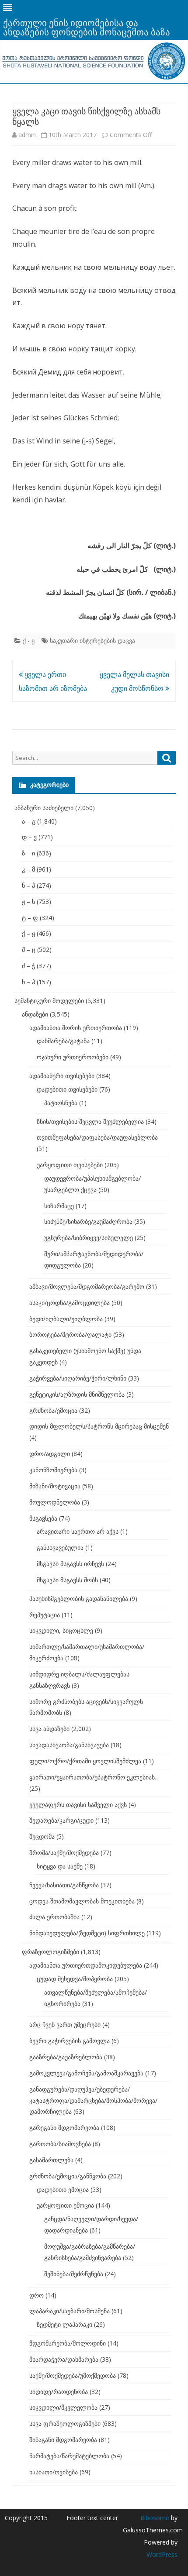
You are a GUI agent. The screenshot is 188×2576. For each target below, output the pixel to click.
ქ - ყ (29, 641)
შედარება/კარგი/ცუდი (61, 1820)
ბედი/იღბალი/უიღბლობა (66, 1319)
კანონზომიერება (53, 1470)
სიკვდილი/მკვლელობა (63, 2407)
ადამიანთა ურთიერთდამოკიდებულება (86, 1965)
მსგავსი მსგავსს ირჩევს (70, 1564)
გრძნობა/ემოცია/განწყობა (68, 2176)
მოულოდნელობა (55, 1502)
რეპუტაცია (45, 1615)
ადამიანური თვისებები (62, 1076)
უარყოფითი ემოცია (65, 2205)
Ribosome (155, 2518)
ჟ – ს (28, 902)
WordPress (162, 2554)
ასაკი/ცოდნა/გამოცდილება (70, 1303)
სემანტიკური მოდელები (49, 1001)
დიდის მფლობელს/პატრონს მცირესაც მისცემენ (99, 1426)
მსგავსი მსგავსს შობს (67, 1580)
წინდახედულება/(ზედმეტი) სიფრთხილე (87, 1933)
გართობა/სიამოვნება (60, 2144)
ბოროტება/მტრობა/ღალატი (70, 1334)
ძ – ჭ (28, 966)
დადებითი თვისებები (67, 1089)
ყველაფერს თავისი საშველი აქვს (78, 1805)
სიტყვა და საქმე (60, 1866)
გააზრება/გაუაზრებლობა (66, 2057)
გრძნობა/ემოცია (53, 1410)
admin (27, 135)
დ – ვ (29, 837)
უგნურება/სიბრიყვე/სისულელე (89, 1238)
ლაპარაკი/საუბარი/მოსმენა (70, 2311)
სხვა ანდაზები (49, 1729)
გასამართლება (51, 2160)
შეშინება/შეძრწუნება (74, 2274)
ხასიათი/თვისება (54, 2472)
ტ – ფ (30, 918)
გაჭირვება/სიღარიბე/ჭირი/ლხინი (78, 1378)
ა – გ (29, 821)
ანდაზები (35, 1014)
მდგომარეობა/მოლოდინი (68, 2343)
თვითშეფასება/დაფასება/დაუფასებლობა (97, 1137)
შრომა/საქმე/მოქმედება (64, 1853)
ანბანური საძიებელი (44, 808)
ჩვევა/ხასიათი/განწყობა (64, 1885)
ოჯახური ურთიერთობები (73, 1057)
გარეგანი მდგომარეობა (64, 2128)
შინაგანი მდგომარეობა (63, 2440)
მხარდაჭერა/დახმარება (64, 2359)
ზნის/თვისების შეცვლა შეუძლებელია (90, 1121)
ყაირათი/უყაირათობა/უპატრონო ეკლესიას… (94, 1777)
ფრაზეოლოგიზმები (50, 1952)
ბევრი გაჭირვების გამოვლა (70, 2041)
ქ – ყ (28, 933)
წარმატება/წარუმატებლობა (69, 2456)
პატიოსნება (61, 1103)
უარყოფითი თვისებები (70, 1165)
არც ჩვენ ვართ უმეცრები (65, 2025)
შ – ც (29, 950)
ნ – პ (28, 885)
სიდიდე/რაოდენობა (59, 2392)
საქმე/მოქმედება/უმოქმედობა (73, 2375)
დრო (37, 2295)
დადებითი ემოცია (63, 2190)
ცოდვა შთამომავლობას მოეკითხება (82, 1901)
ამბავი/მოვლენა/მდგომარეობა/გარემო (87, 1286)
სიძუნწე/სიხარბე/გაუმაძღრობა (88, 1221)
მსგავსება (43, 1518)
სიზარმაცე (59, 1206)
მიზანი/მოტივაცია (55, 1486)
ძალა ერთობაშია (54, 1917)
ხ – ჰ (28, 982)
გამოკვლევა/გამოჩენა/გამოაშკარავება (86, 2073)
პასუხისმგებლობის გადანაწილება (79, 1599)
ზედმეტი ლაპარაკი (64, 2324)
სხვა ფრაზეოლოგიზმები (65, 2423)
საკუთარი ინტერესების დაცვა (92, 641)
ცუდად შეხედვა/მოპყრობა (75, 1979)
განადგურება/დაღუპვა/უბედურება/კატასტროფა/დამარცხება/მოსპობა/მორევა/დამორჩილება (93, 2100)
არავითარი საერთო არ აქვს (78, 1531)
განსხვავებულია (60, 1547)
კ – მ (28, 869)
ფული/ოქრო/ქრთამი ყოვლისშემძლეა (85, 1761)
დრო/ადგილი (50, 1454)
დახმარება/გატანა (63, 1041)
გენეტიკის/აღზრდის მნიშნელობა (77, 1394)
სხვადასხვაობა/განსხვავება (69, 1745)
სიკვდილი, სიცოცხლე (61, 1630)
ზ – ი (28, 853)
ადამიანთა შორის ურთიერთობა (76, 1028)
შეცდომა (42, 1836)
